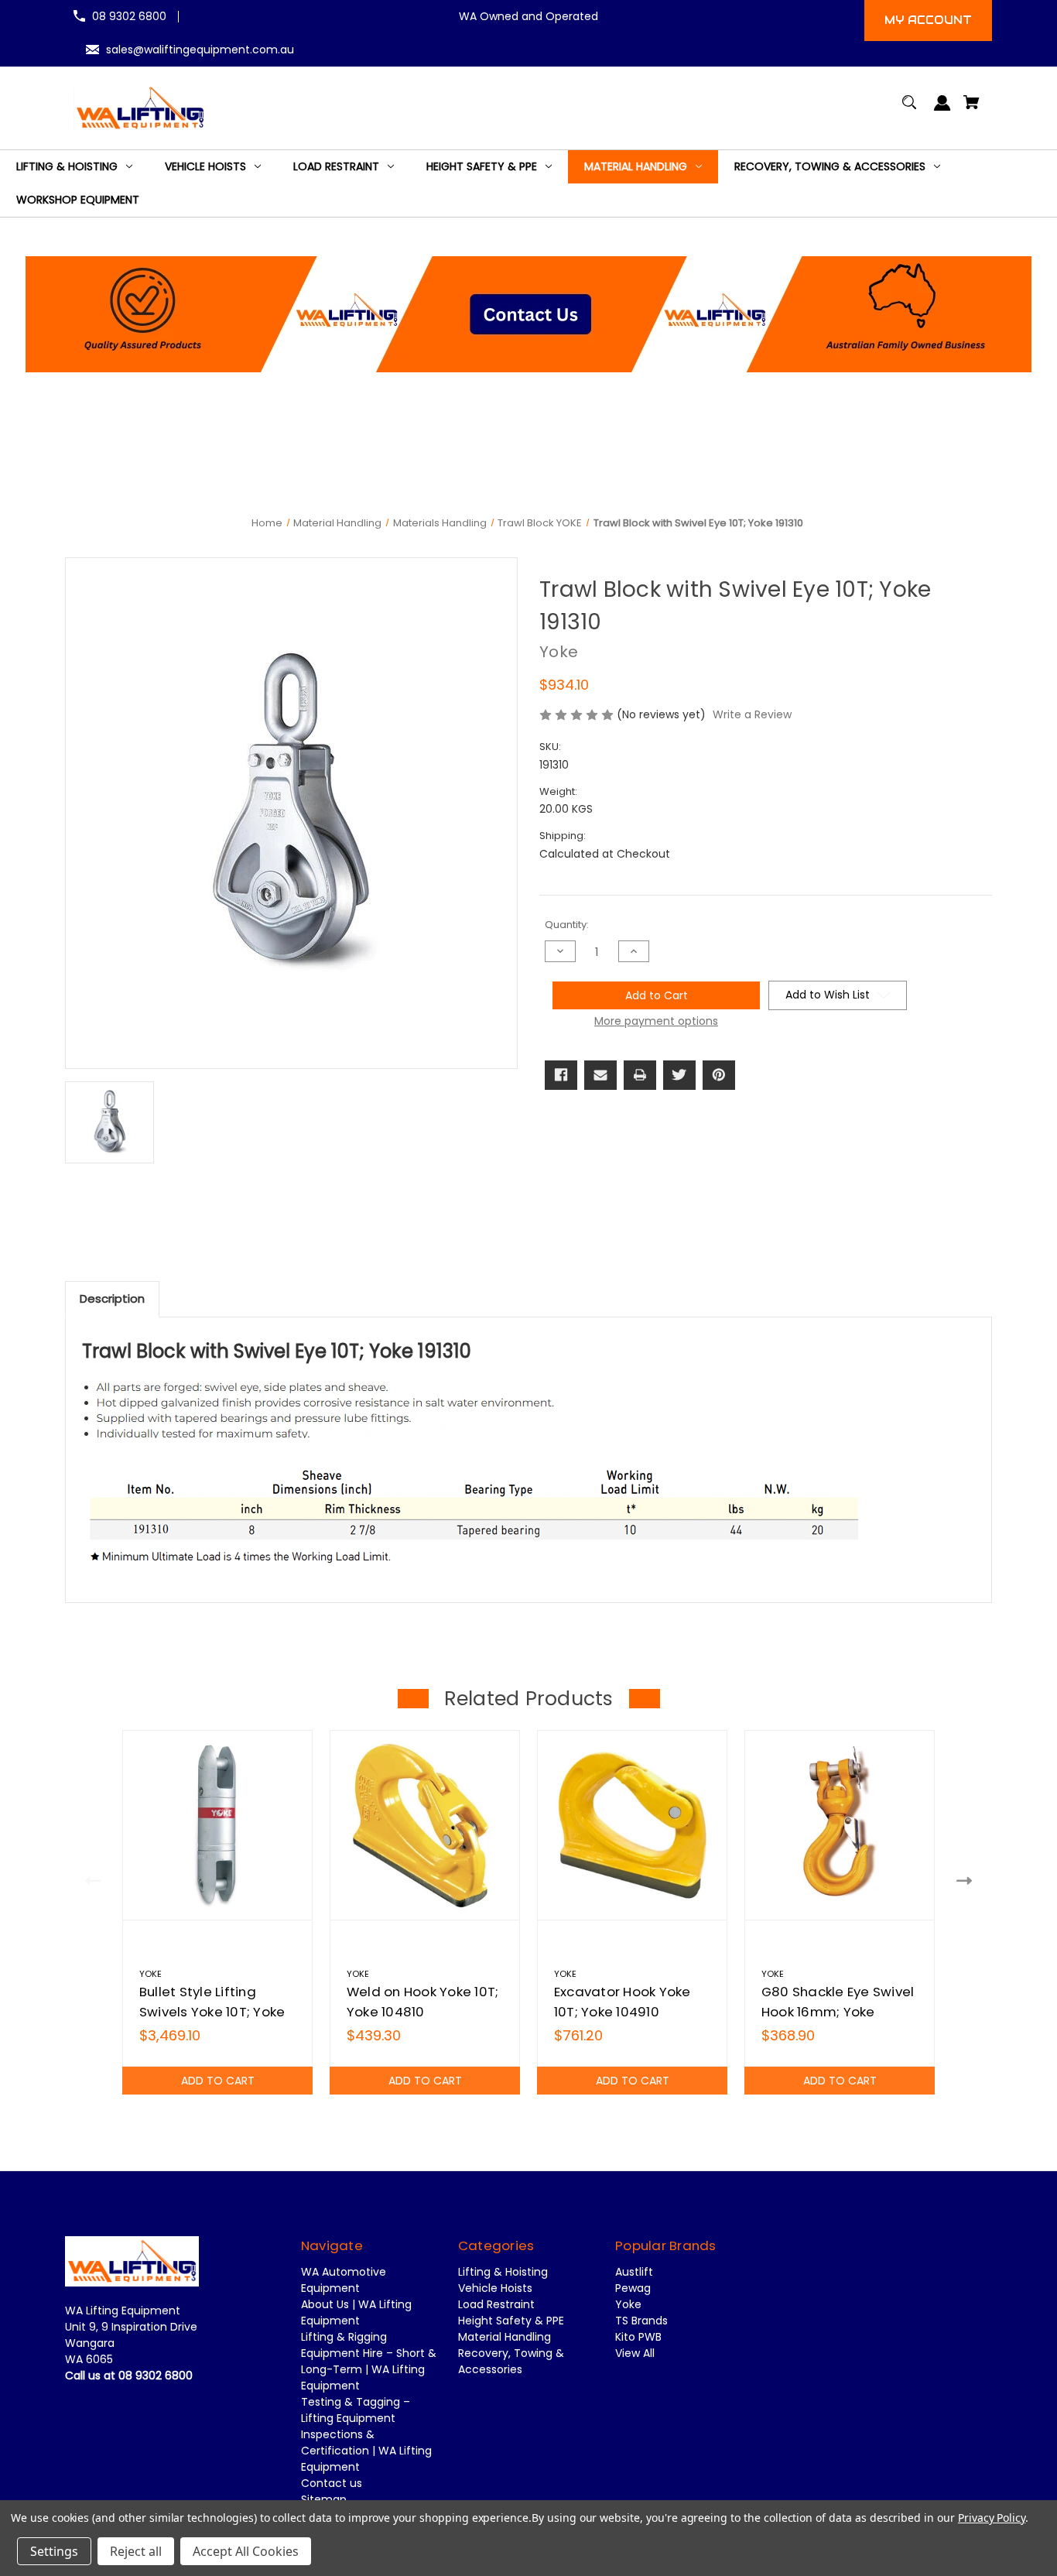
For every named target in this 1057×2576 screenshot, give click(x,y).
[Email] (600, 1075)
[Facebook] (561, 1075)
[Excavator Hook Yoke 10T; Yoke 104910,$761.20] (632, 1825)
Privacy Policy (992, 2518)
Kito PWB (638, 2337)
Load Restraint (496, 2304)
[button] (529, 314)
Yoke (628, 2304)
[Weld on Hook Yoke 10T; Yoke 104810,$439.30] (425, 1825)
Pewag (633, 2288)
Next (968, 1880)
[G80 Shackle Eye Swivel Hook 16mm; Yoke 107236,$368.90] (840, 1825)
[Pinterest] (719, 1075)
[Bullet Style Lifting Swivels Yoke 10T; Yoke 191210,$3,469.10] (217, 1825)
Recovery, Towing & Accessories (511, 2361)
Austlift (634, 2272)
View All (635, 2353)
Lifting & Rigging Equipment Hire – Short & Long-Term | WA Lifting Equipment (369, 2361)
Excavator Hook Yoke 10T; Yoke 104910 (623, 2001)
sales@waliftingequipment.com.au (200, 50)
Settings (54, 2551)
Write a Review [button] (752, 714)
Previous (89, 1880)
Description (112, 1298)
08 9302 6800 (129, 16)
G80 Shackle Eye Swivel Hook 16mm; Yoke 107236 (838, 2011)
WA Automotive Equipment (344, 2280)
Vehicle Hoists (495, 2288)
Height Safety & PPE (511, 2321)
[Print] (640, 1075)
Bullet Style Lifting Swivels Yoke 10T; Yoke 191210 (212, 2011)
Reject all (136, 2551)
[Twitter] (679, 1075)
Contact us (332, 2483)
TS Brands (641, 2321)
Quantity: (567, 925)
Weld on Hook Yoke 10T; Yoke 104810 (423, 2001)
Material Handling (505, 2337)
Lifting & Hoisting (503, 2272)
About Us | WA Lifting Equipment (356, 2312)
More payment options (656, 1021)
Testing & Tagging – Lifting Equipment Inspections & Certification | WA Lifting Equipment (366, 2434)
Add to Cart (218, 2081)
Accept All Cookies (246, 2551)
